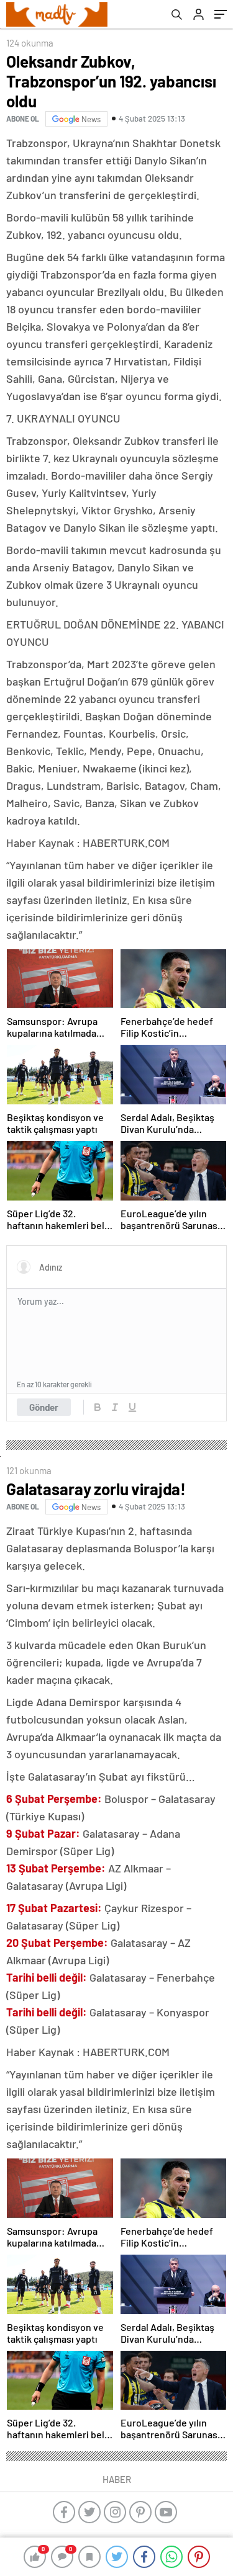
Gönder (44, 1407)
